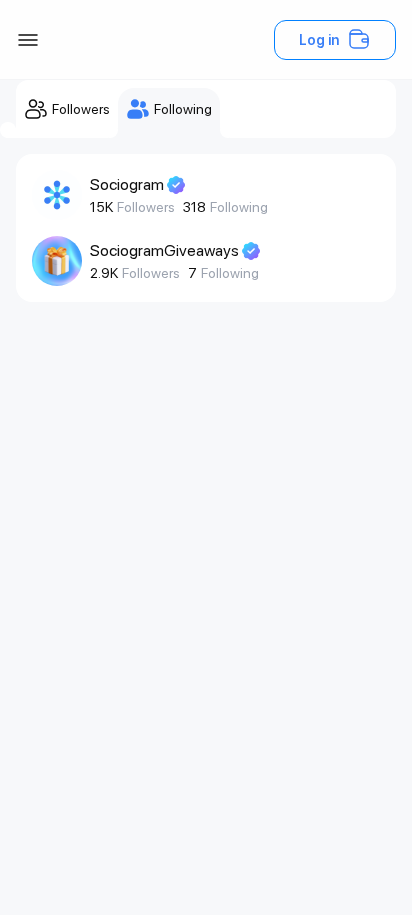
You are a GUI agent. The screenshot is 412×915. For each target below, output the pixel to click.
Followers (146, 207)
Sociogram (127, 184)
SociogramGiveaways (164, 250)
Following (239, 207)
